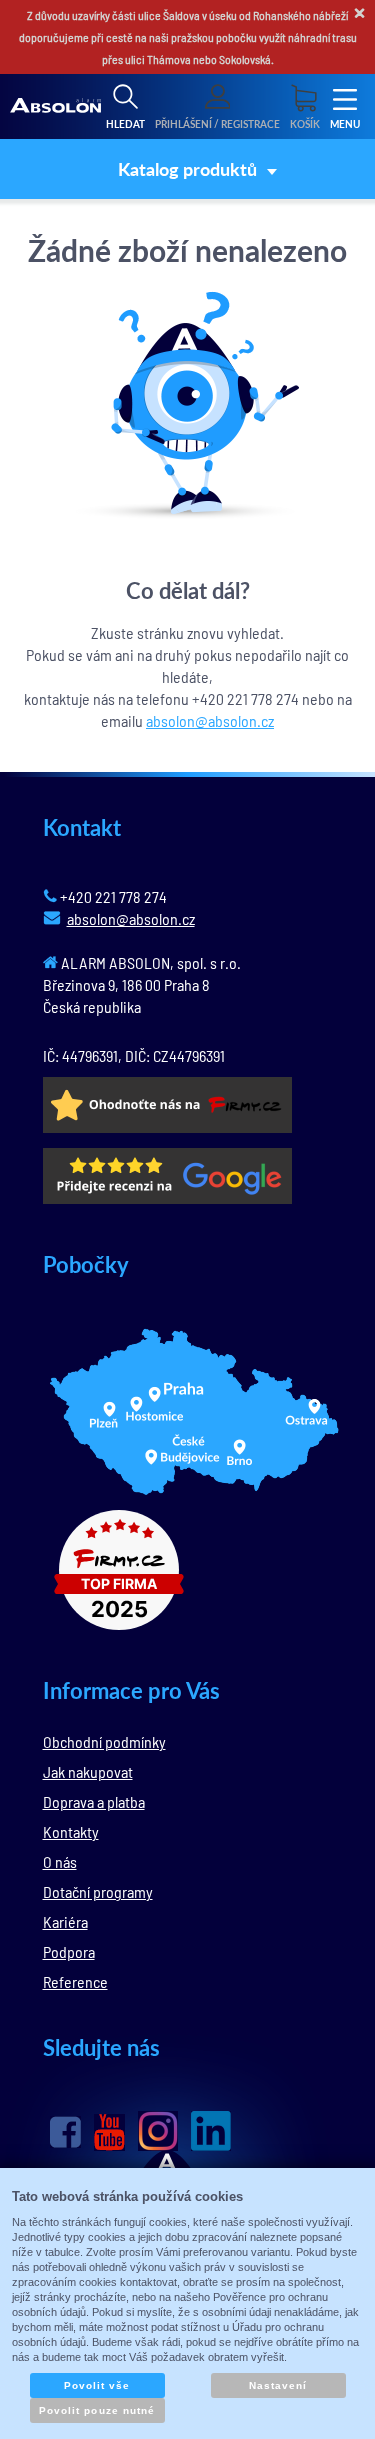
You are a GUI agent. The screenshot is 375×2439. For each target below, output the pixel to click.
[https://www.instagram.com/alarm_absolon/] (158, 2131)
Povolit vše (97, 2385)
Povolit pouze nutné (97, 2410)
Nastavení (278, 2385)
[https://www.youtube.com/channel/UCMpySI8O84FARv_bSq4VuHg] (109, 2132)
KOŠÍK (305, 124)
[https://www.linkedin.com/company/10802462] (211, 2131)
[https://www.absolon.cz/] (55, 107)
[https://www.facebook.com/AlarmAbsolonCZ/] (65, 2132)
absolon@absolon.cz (210, 720)
